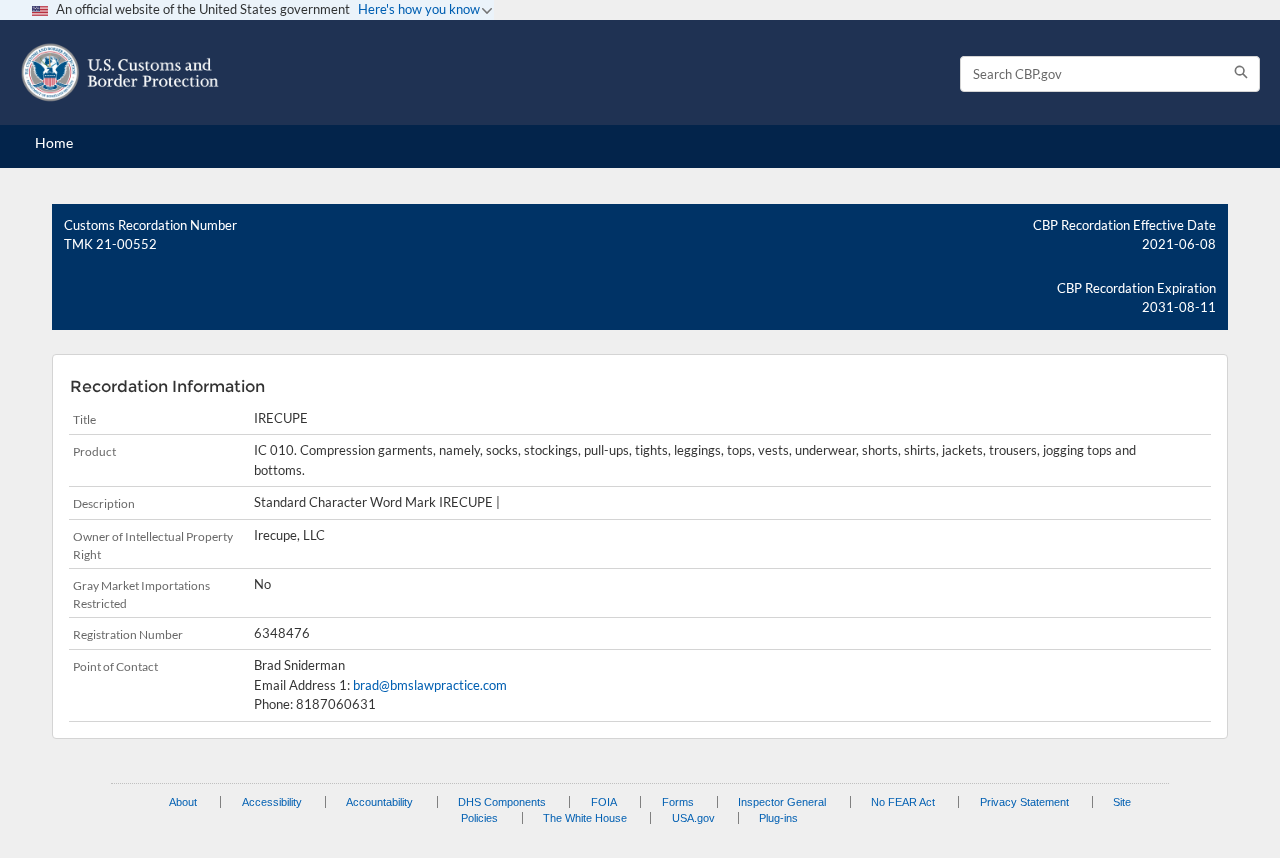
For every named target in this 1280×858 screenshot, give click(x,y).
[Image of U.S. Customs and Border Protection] (120, 72)
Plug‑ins (778, 818)
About (183, 802)
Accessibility (272, 802)
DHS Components (502, 802)
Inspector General (782, 802)
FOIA (604, 802)
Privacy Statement (1024, 802)
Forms (678, 802)
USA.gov (693, 818)
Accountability (379, 802)
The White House (585, 818)
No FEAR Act (903, 802)
